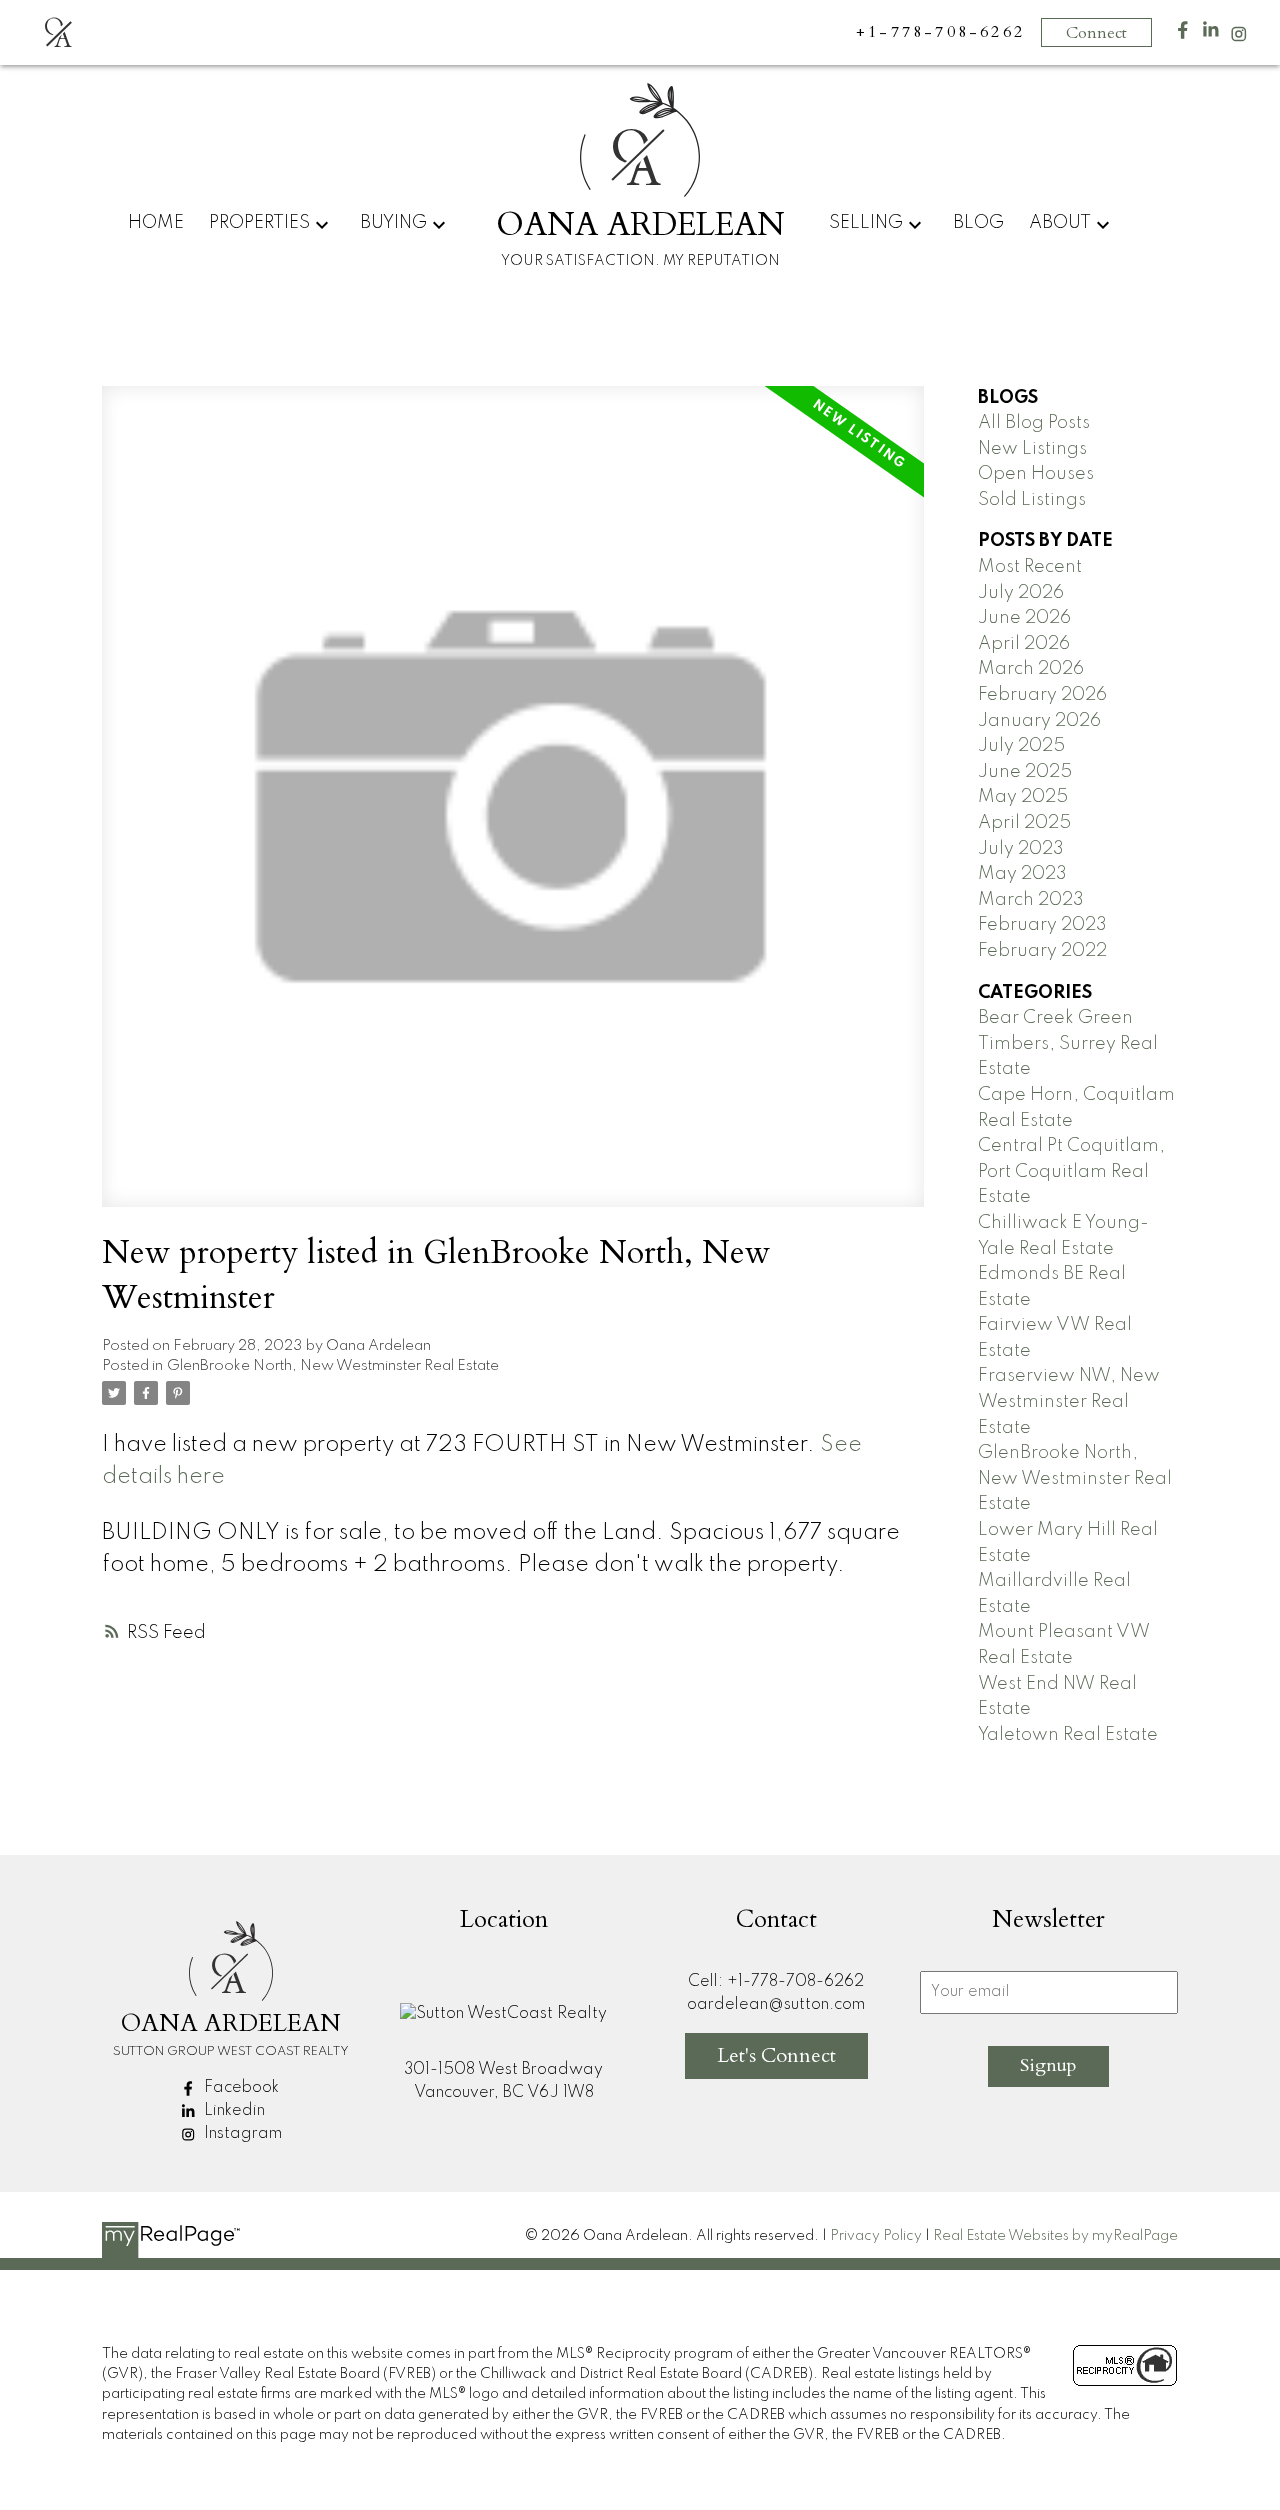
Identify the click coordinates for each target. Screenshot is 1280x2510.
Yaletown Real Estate (1068, 1735)
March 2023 (1031, 900)
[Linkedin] (1211, 34)
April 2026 (1024, 644)
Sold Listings (1032, 500)
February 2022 (1042, 951)
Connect (1096, 33)
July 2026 (1021, 593)
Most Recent (1030, 567)
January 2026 (1039, 721)
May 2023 (1022, 874)
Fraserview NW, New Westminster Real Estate (1069, 1401)
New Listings (1032, 449)
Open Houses (1036, 474)
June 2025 (1025, 772)
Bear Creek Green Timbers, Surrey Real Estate (1068, 1043)
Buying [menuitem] (393, 223)
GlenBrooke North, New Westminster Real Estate (333, 1366)
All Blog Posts (1034, 423)
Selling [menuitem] (866, 223)
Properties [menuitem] (259, 223)
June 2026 (1024, 618)
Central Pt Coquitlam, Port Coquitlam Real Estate (1071, 1171)
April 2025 (1024, 823)
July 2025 (1021, 746)
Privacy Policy (876, 2236)
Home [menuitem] (156, 223)
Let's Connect (776, 2055)
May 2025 (1023, 797)
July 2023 (1021, 849)
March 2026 (1031, 669)
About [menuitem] (1060, 223)
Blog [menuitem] (978, 223)
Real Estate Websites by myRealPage (1055, 2236)
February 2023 (1042, 925)
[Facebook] (1183, 34)
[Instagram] (1239, 38)
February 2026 (1042, 695)
